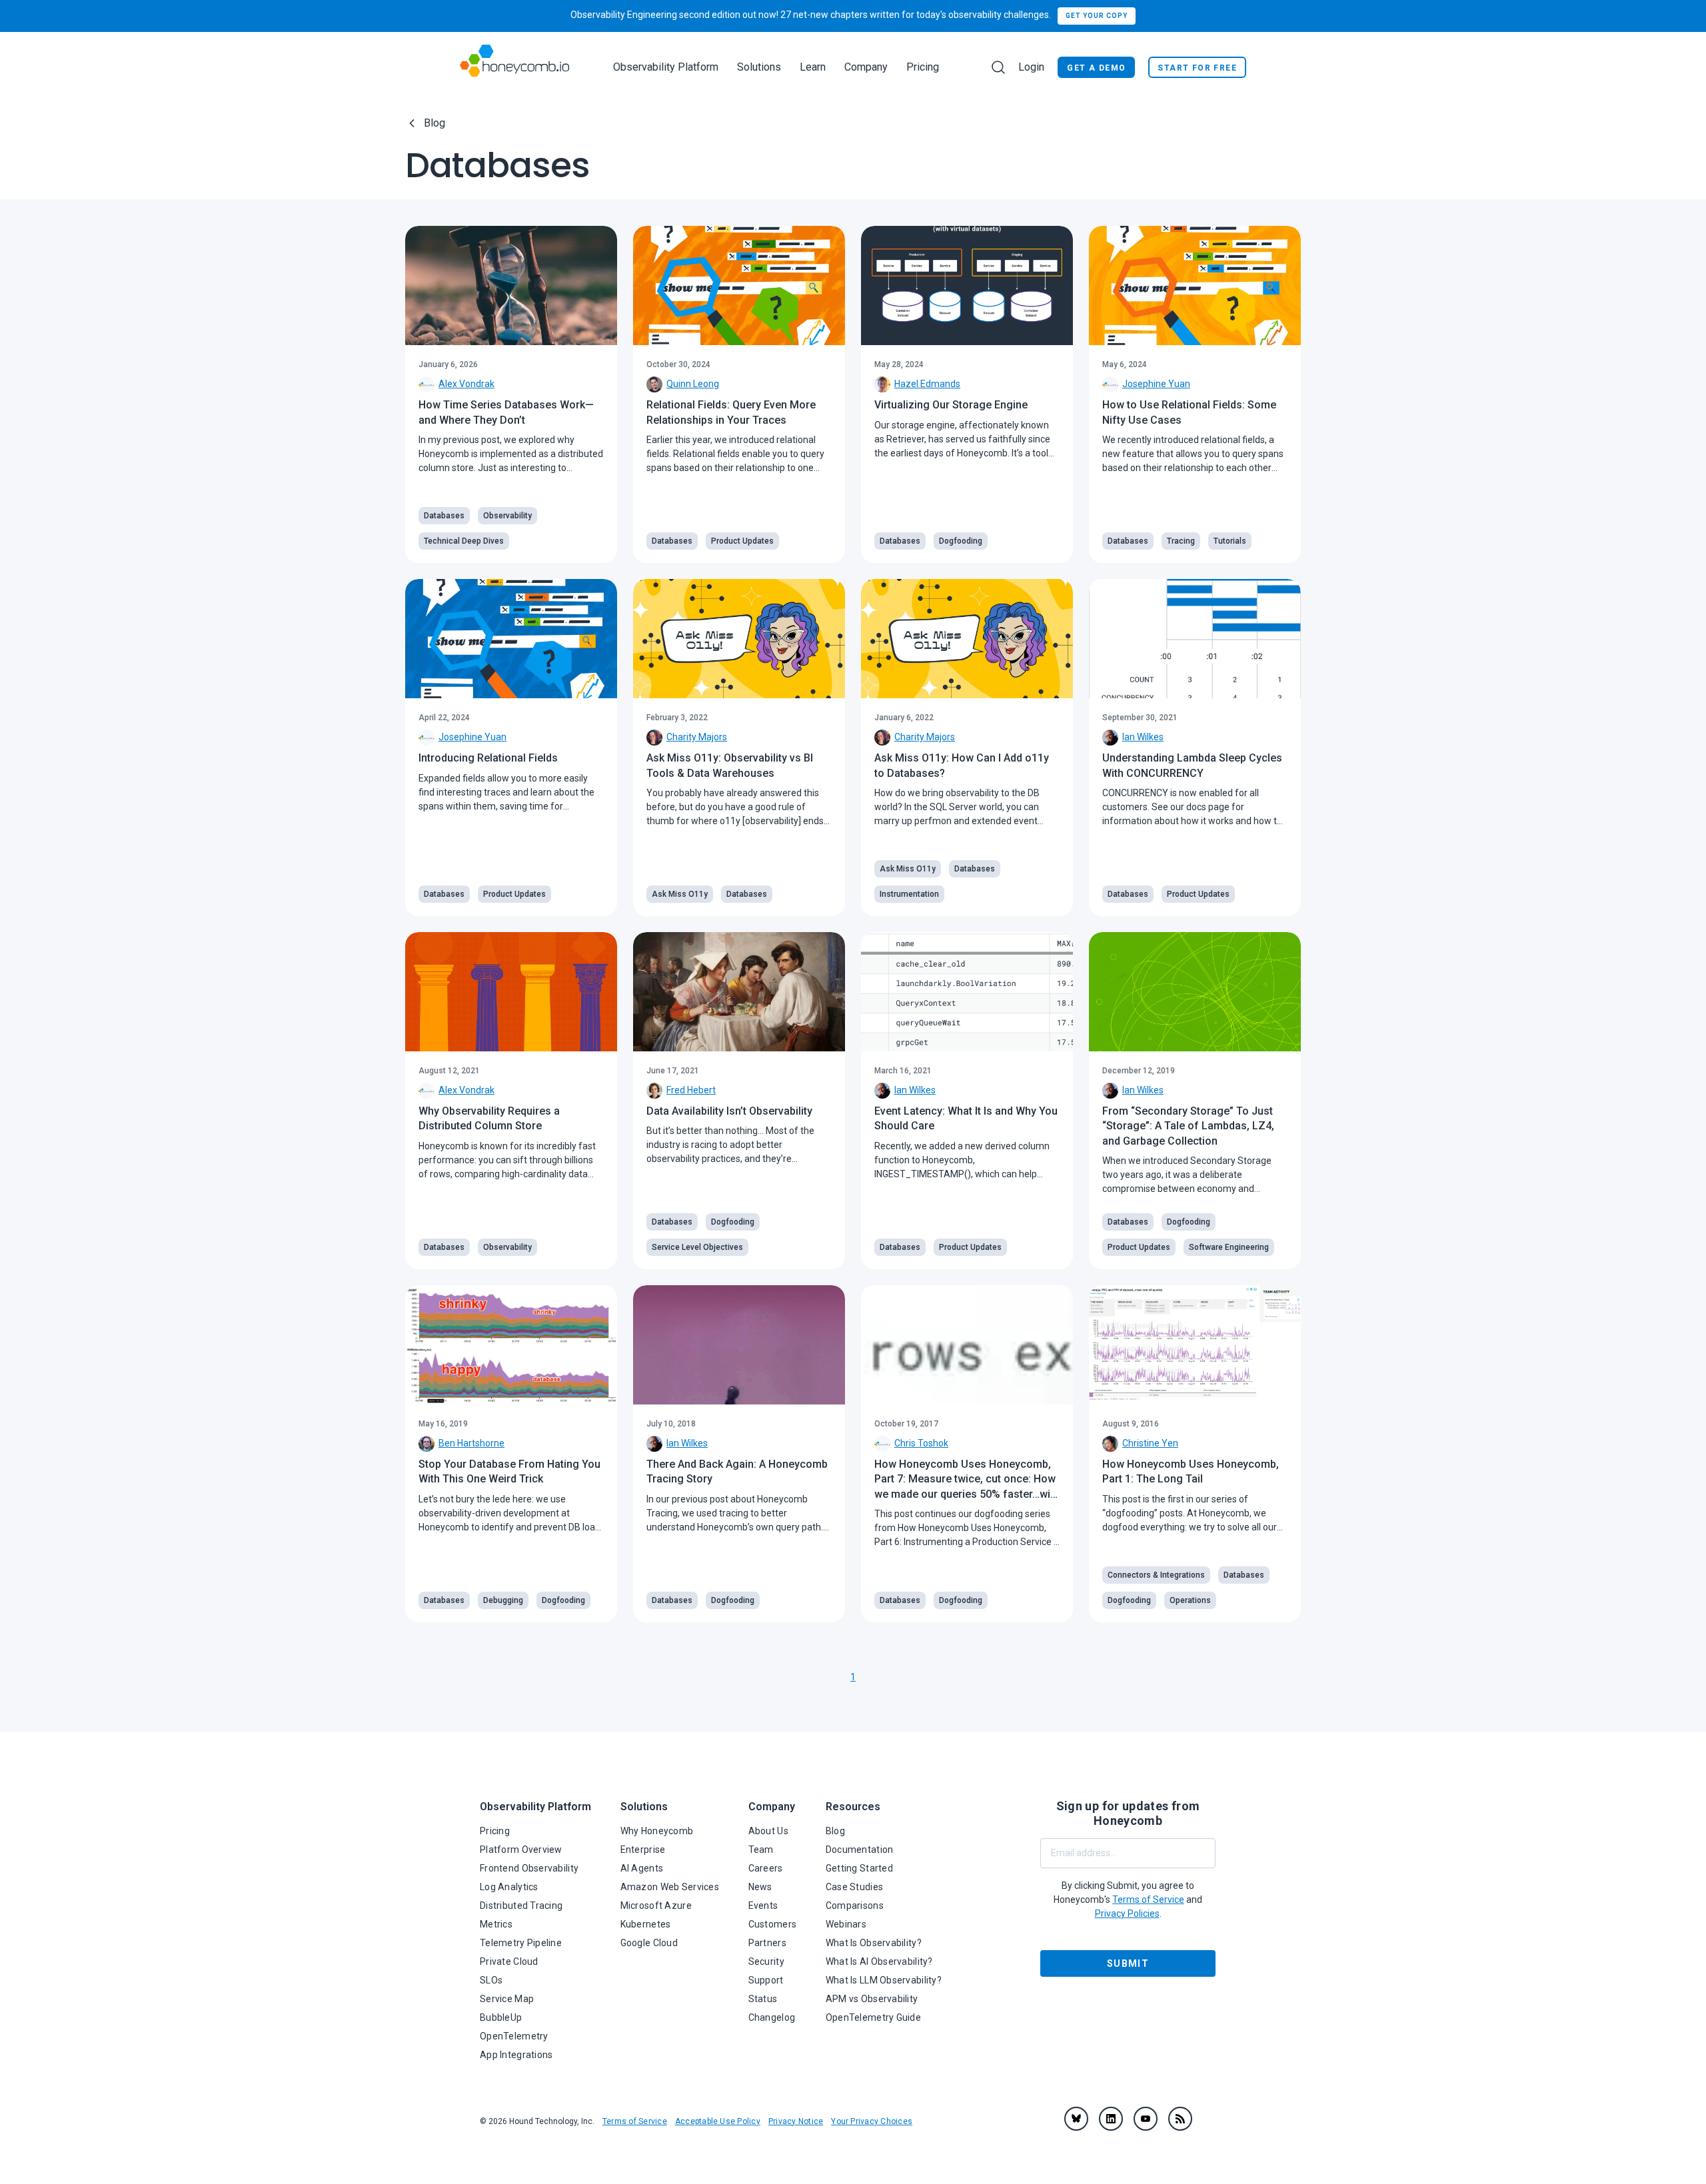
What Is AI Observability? (879, 1961)
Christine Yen (1150, 1443)
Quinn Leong (693, 384)
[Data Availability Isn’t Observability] (739, 992)
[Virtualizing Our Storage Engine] (967, 285)
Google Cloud (649, 1943)
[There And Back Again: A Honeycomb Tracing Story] (739, 1345)
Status (763, 1999)
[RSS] (1180, 2119)
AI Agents (642, 1868)
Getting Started (859, 1868)
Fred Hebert (691, 1090)
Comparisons (855, 1906)
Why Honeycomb (657, 1831)
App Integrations (516, 2055)
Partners (767, 1943)
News (760, 1887)
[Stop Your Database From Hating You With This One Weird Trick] (511, 1345)
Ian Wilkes (1143, 737)
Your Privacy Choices (872, 2121)
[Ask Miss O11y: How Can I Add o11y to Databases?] (967, 639)
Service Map (507, 1999)
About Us (768, 1831)
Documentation (860, 1850)
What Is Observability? (874, 1943)
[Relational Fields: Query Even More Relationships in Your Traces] (739, 285)
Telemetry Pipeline (521, 1943)
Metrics (496, 1924)
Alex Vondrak (466, 384)
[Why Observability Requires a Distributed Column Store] (511, 992)
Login (1031, 67)
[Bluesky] (1076, 2119)
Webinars (846, 1924)
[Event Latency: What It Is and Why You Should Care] (967, 992)
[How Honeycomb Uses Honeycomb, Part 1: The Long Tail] (1195, 1345)
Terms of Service (635, 2121)
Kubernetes (646, 1924)
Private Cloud (509, 1961)
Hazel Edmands (927, 384)
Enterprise (643, 1850)
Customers (773, 1924)
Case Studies (854, 1887)
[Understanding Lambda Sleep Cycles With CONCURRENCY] (1195, 639)
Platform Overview (521, 1850)
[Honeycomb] (514, 67)
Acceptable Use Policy (718, 2121)
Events (763, 1906)
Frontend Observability (529, 1868)
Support (766, 1980)
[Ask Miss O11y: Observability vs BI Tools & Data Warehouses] (739, 639)
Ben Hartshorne (471, 1443)
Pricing (923, 67)
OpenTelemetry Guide (873, 2017)
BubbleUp (501, 2017)
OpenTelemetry (514, 2036)
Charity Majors (697, 737)
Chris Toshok (921, 1443)
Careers (766, 1868)
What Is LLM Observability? (884, 1980)
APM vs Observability (872, 1999)
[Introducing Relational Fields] (511, 639)
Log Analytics (509, 1887)
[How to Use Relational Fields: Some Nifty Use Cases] (1195, 285)
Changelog (772, 2017)
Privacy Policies (1127, 1913)
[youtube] (1146, 2119)
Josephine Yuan (1156, 384)
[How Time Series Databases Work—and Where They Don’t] (511, 285)
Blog (434, 123)
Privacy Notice (796, 2121)
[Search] (998, 67)
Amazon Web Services (670, 1887)
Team (761, 1850)
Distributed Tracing (521, 1906)
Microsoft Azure (656, 1906)
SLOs (491, 1980)
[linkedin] (1111, 2119)
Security (766, 1961)
